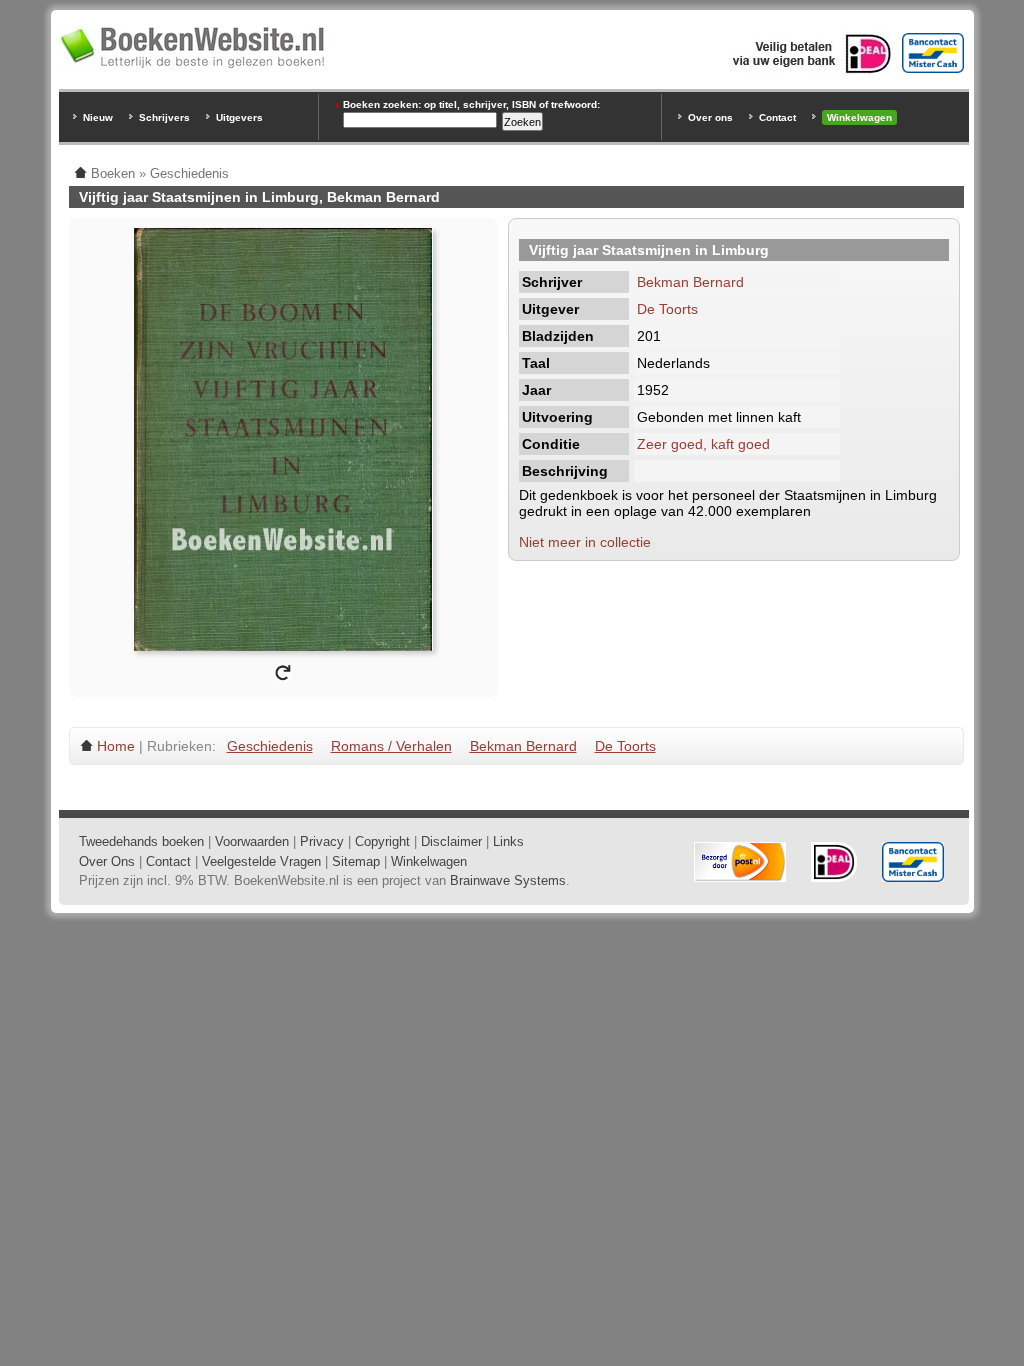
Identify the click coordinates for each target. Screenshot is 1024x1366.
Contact (777, 117)
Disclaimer (451, 841)
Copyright (382, 841)
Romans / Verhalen (391, 746)
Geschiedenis (270, 746)
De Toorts (667, 309)
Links (508, 841)
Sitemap (356, 861)
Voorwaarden (252, 841)
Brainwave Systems (508, 880)
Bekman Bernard (690, 282)
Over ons (710, 117)
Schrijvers (164, 117)
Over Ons (107, 861)
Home (116, 746)
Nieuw (98, 117)
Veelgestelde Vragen (261, 861)
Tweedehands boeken (141, 841)
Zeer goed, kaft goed (703, 444)
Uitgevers (239, 117)
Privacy (322, 841)
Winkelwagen (859, 117)
